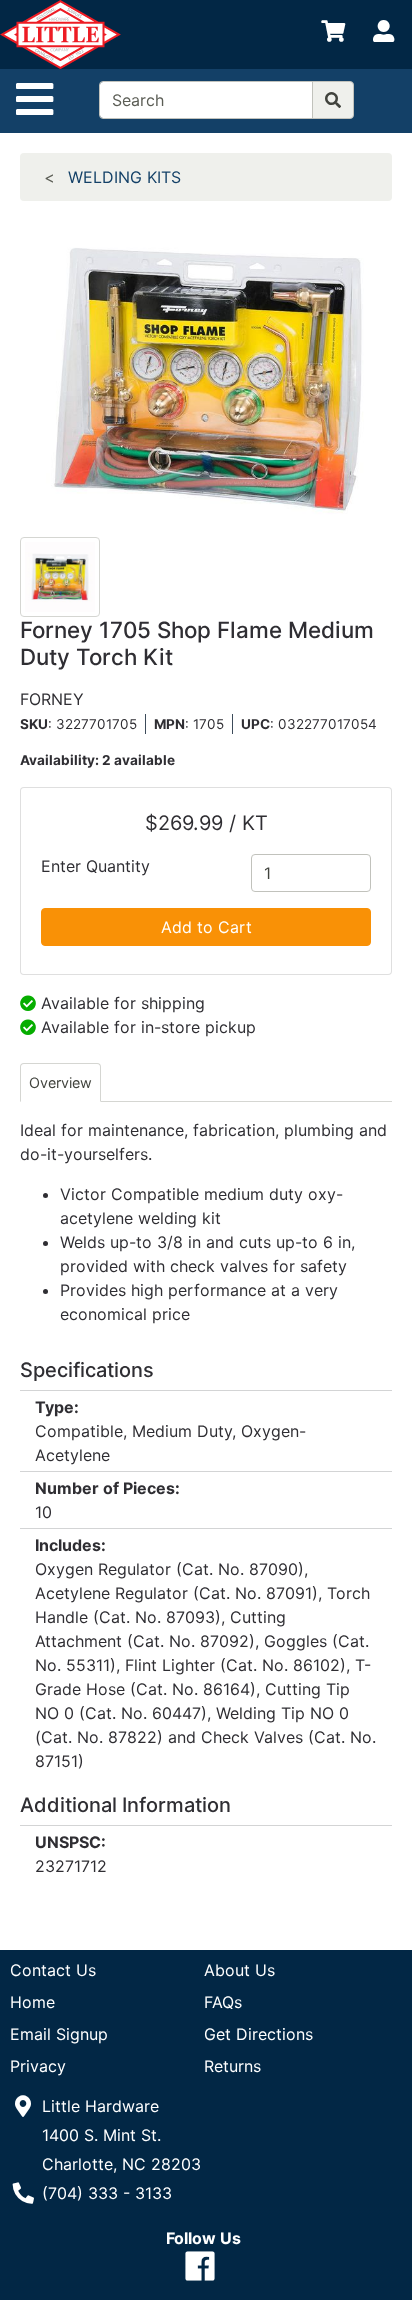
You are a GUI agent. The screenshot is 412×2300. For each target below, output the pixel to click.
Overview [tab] (60, 1082)
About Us (239, 1970)
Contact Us (53, 1970)
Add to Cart (206, 927)
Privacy (38, 2066)
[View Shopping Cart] (333, 35)
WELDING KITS (124, 177)
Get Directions (258, 2034)
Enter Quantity (95, 866)
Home (32, 2002)
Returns (232, 2066)
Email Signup (59, 2034)
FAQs (223, 2002)
